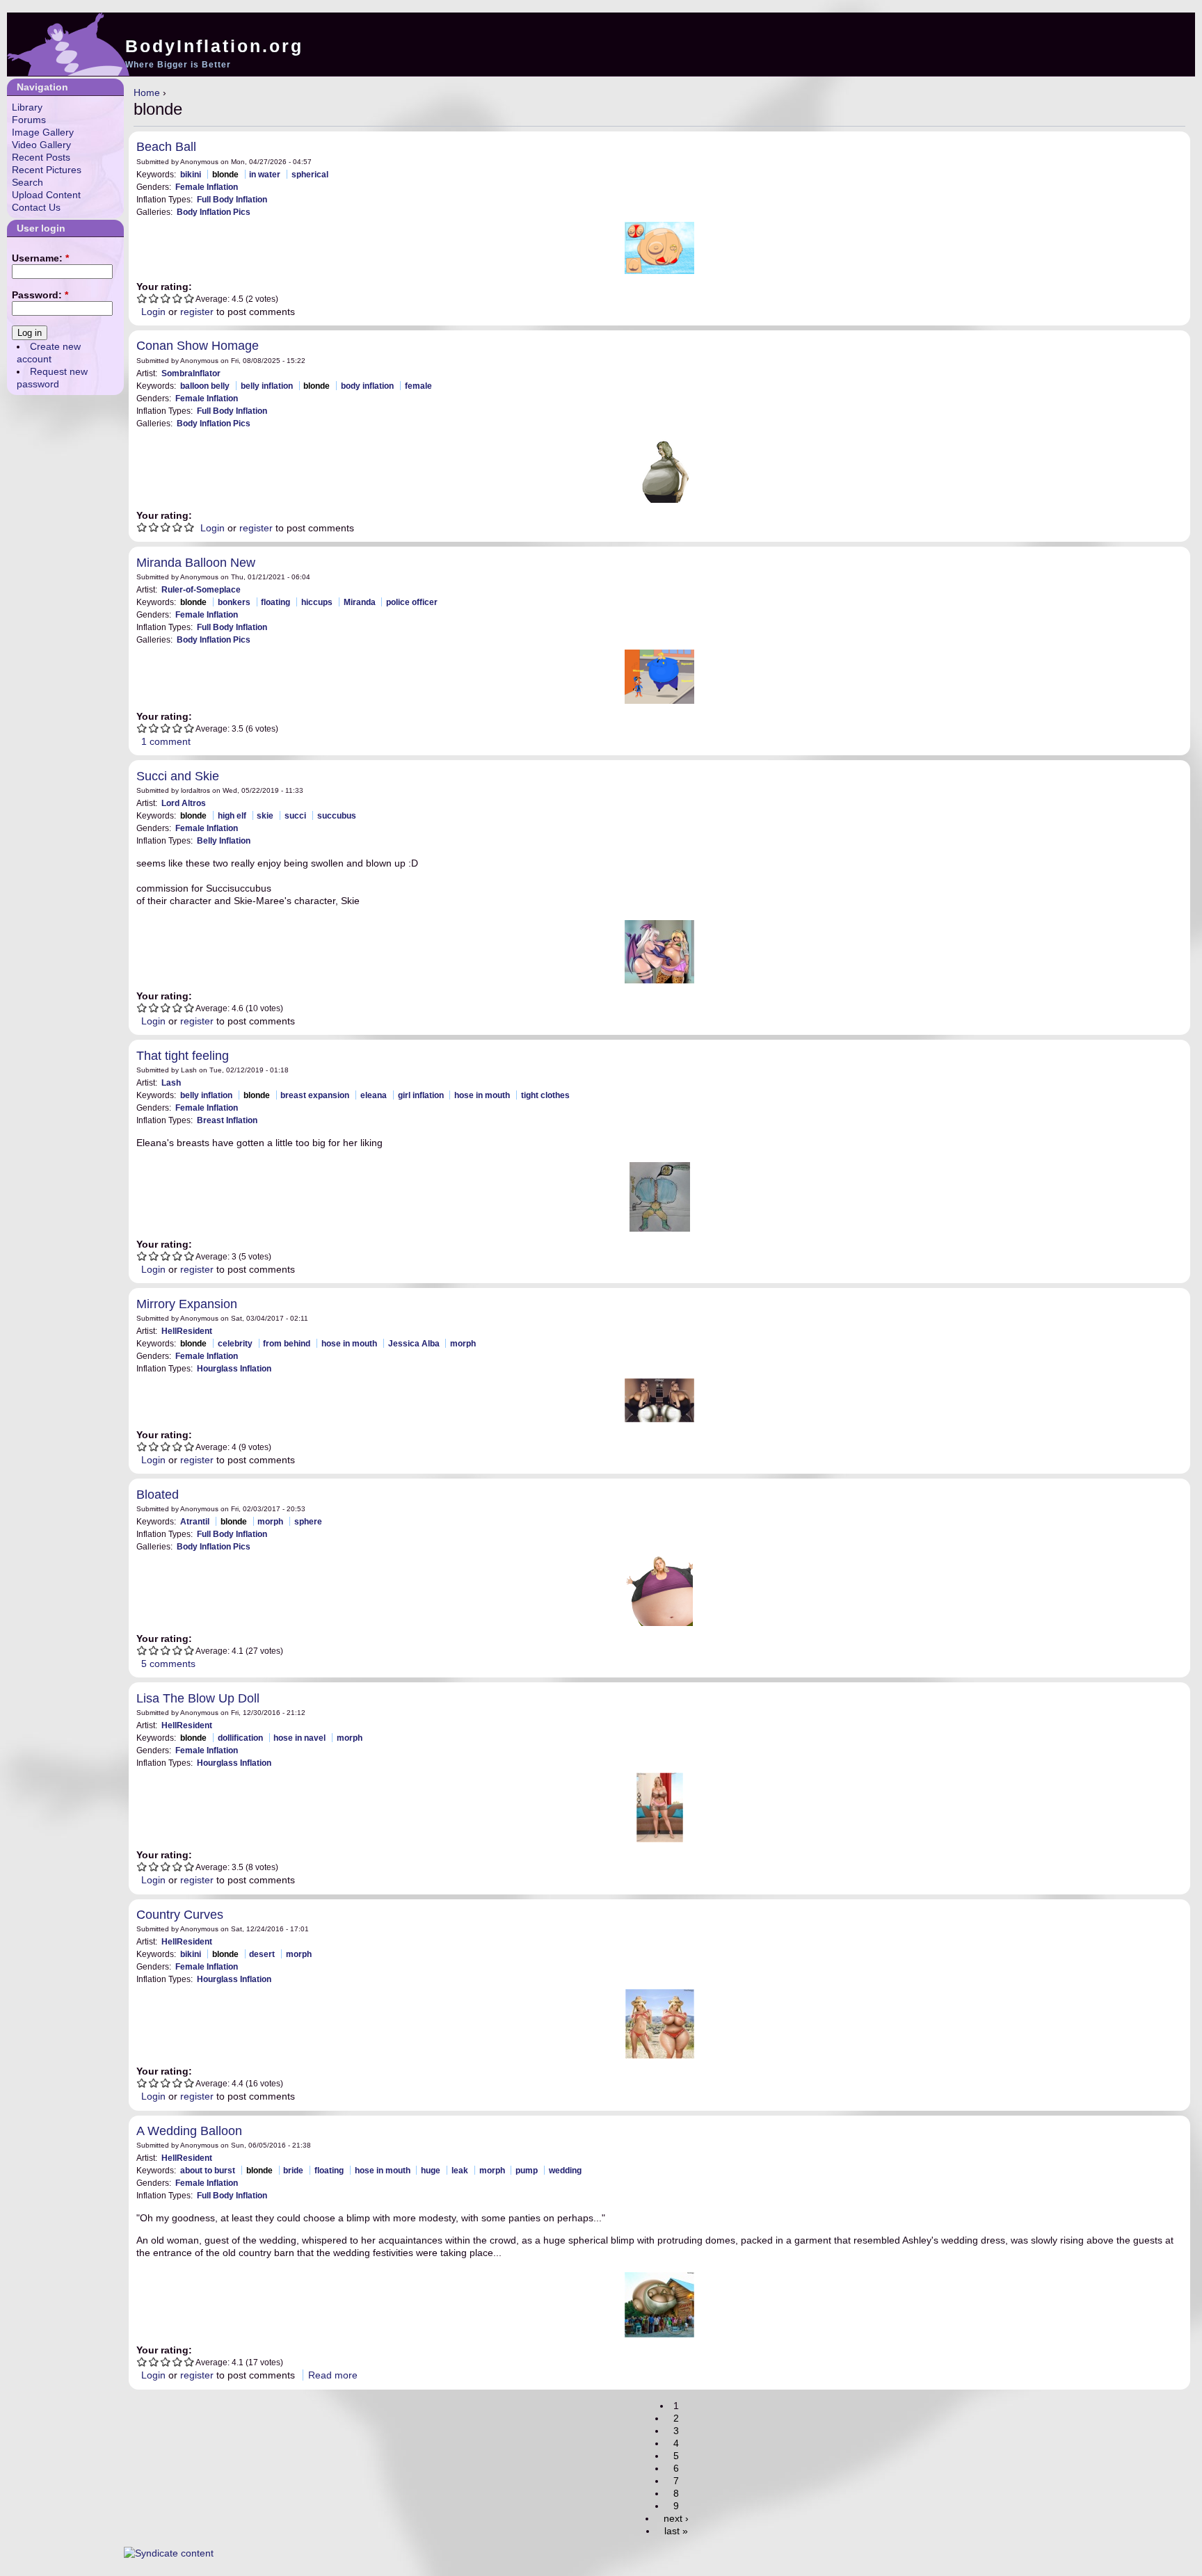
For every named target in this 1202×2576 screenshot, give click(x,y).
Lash (171, 1082)
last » (676, 2531)
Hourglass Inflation (234, 1368)
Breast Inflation (227, 1120)
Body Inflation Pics (214, 212)
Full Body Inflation (232, 199)
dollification (240, 1738)
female (418, 386)
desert (262, 1954)
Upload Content (46, 195)
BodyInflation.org (214, 46)
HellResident (187, 1331)
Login (153, 312)
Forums (29, 120)
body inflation (367, 386)
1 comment (166, 741)
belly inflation (267, 386)
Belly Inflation (224, 840)
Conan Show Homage (198, 346)
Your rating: (164, 287)
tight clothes (545, 1095)
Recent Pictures (47, 170)
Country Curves (180, 1915)
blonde (225, 174)
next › (676, 2518)
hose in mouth (482, 1095)
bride (293, 2170)
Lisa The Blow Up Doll (198, 1698)
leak (460, 2170)
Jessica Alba (414, 1343)
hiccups (317, 602)
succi (295, 815)
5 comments (168, 1664)
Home (147, 92)
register (197, 312)
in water (265, 174)
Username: (40, 258)
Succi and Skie (178, 776)
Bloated (158, 1495)
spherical (310, 174)
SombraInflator (191, 373)
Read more (333, 2375)
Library (27, 107)
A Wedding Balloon (189, 2131)
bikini (191, 174)
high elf (232, 815)
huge (431, 2170)
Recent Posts (41, 157)
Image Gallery (43, 132)
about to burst (208, 2170)
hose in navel (299, 1738)
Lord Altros (184, 803)
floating (275, 602)
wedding (565, 2170)
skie (265, 815)
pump (527, 2170)
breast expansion (315, 1095)
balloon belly (205, 386)
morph (463, 1343)
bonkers (234, 602)
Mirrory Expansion (187, 1304)
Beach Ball (166, 147)
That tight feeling (183, 1056)
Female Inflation (207, 187)
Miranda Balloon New (196, 563)
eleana (374, 1095)
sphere (308, 1521)
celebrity (235, 1343)
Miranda (360, 602)
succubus (337, 815)
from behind (287, 1343)
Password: (40, 295)
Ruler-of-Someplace (201, 589)
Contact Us (36, 207)
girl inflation (421, 1095)
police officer (412, 602)
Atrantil (195, 1521)
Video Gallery (41, 145)
